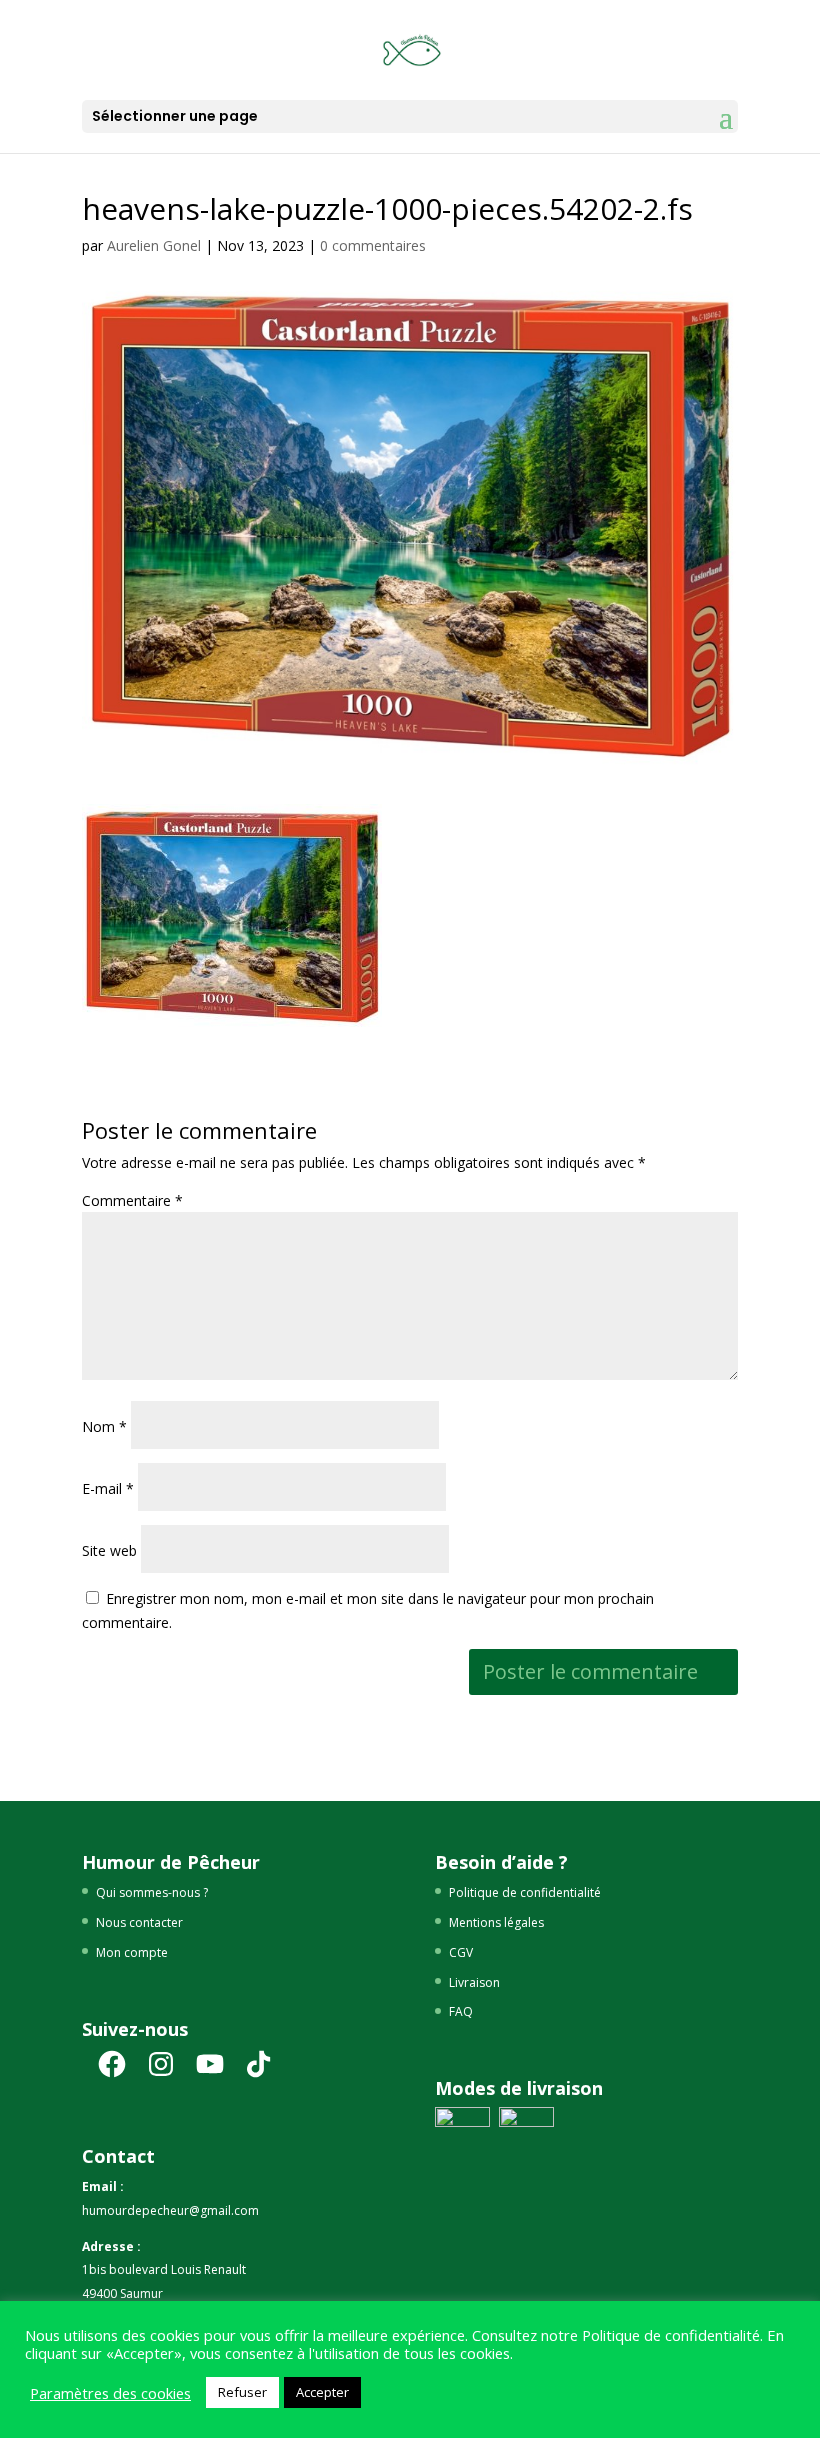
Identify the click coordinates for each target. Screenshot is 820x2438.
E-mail (108, 1488)
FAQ (461, 2011)
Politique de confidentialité (525, 1892)
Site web (109, 1550)
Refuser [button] (242, 2392)
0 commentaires (373, 245)
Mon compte (132, 1952)
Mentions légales (496, 1922)
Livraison (474, 1982)
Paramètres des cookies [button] (110, 2393)
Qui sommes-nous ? (152, 1892)
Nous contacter (139, 1922)
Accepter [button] (322, 2392)
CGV (461, 1952)
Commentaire (132, 1200)
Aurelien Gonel (154, 245)
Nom (104, 1426)
